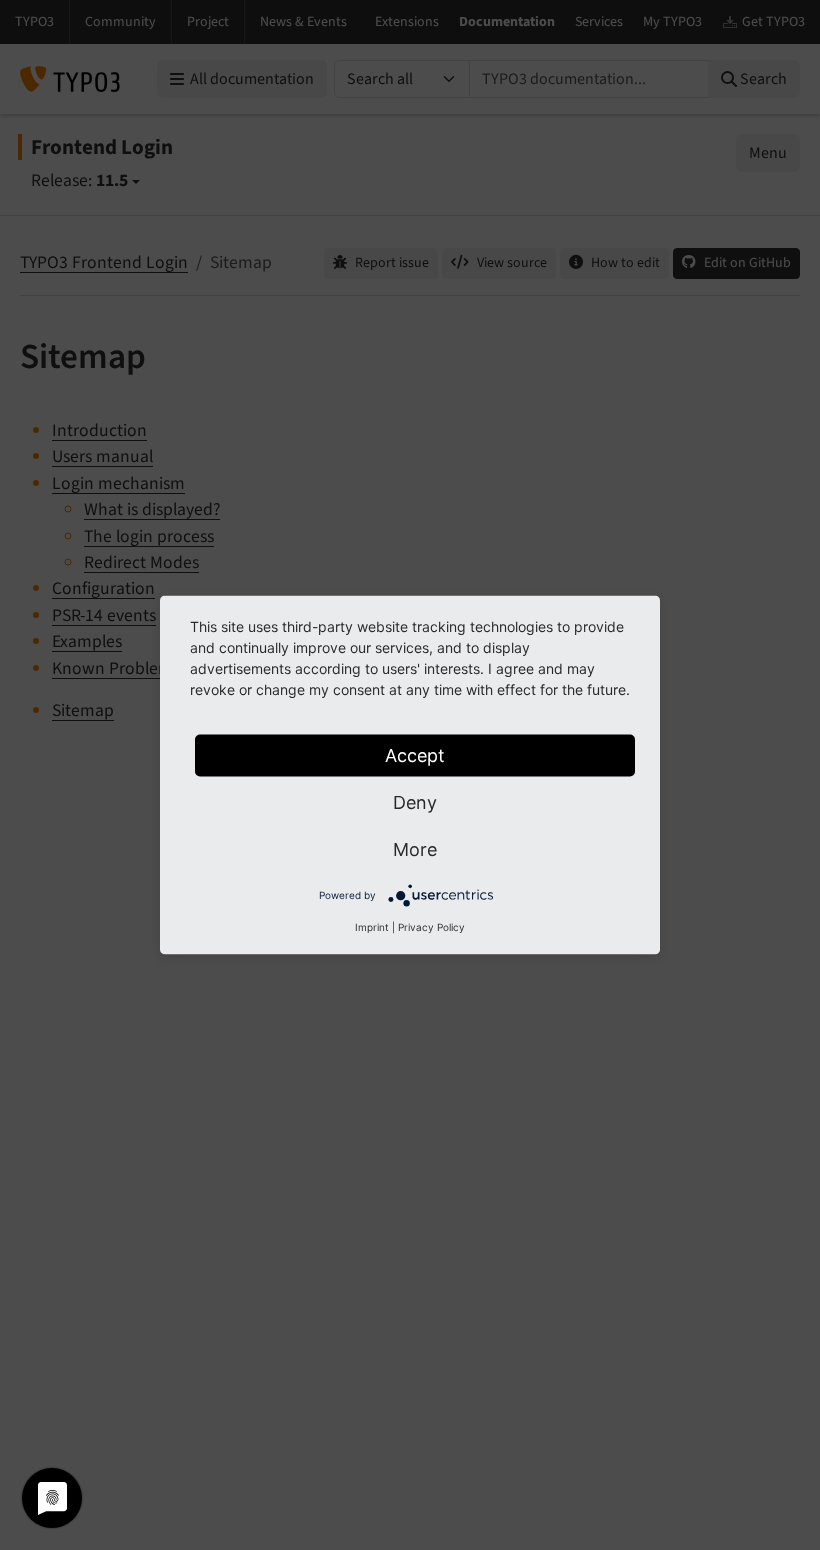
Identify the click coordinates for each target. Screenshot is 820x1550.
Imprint (372, 927)
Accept (415, 755)
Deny (415, 802)
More (415, 849)
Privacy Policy (431, 927)
